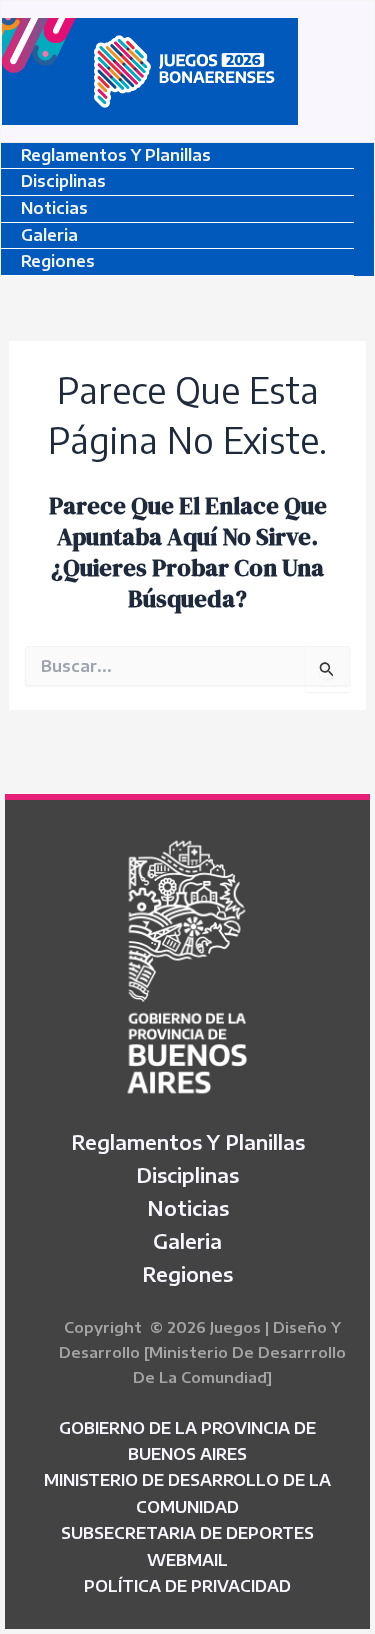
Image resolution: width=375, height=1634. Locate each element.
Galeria (49, 235)
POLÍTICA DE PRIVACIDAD (187, 1586)
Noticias (54, 208)
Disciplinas (63, 181)
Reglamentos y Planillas (116, 155)
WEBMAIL (187, 1560)
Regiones (58, 261)
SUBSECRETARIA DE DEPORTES (187, 1533)
